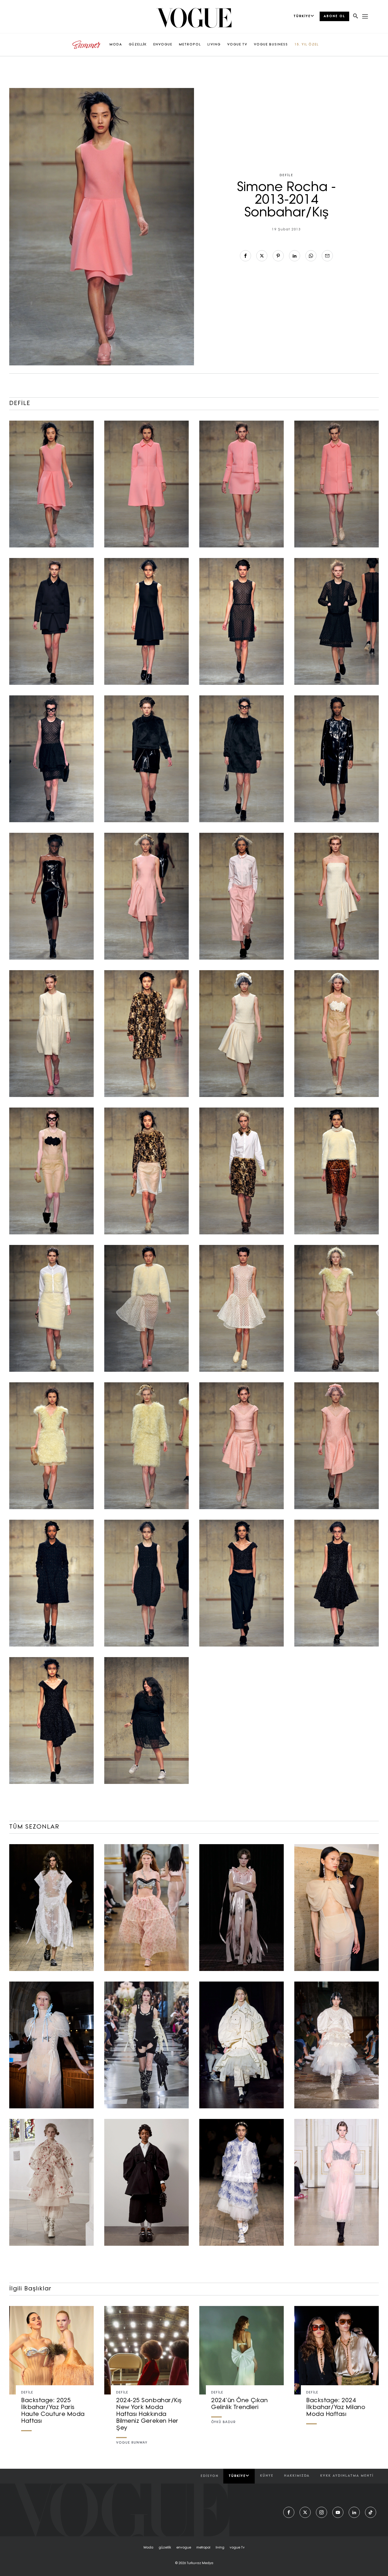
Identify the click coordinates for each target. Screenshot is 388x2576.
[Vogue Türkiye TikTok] (371, 2512)
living (220, 2548)
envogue (184, 2548)
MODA (116, 45)
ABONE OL (334, 16)
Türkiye (237, 2476)
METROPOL (190, 45)
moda (148, 2548)
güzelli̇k (165, 2548)
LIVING (214, 45)
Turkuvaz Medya (200, 2563)
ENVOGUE (163, 45)
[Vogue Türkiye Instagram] (321, 2512)
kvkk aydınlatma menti (347, 2476)
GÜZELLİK (138, 45)
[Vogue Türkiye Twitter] (305, 2512)
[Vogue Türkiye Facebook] (289, 2512)
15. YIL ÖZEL (307, 45)
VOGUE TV (237, 45)
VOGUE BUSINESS (271, 45)
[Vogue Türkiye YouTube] (338, 2512)
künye (267, 2476)
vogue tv (237, 2548)
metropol (203, 2548)
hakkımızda (297, 2476)
